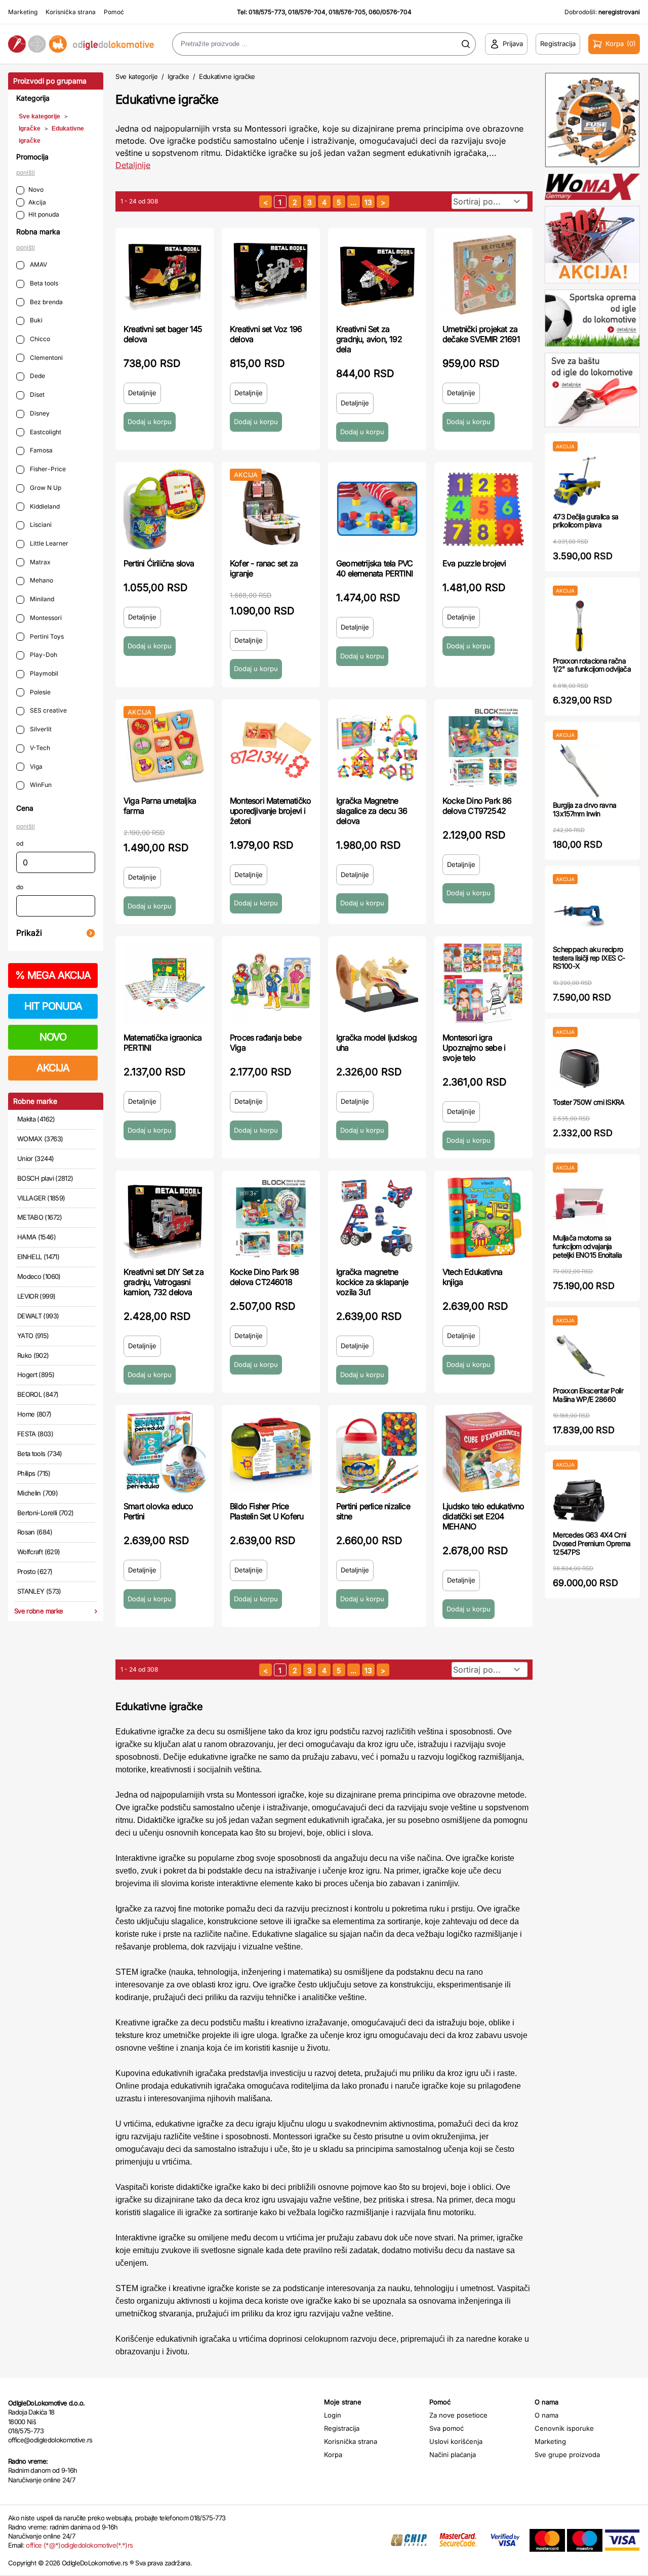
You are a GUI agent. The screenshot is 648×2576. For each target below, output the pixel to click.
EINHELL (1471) (38, 1257)
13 (368, 202)
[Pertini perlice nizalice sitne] (377, 1452)
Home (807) (34, 1414)
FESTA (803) (35, 1434)
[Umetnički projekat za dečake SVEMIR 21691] (483, 275)
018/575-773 (267, 12)
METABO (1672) (40, 1217)
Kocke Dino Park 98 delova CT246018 (265, 1277)
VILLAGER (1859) (41, 1198)
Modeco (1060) (39, 1276)
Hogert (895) (36, 1375)
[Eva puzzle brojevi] (483, 509)
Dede (37, 376)
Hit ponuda (44, 214)
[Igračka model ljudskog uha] (377, 983)
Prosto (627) (35, 1571)
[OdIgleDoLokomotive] (81, 44)
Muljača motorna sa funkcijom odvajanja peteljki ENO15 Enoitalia (587, 1246)
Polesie (39, 692)
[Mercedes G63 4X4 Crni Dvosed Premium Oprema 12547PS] (579, 1500)
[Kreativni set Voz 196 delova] (271, 275)
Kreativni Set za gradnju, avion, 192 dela (369, 339)
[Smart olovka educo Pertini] (165, 1452)
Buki (35, 320)
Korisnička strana (71, 12)
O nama (546, 2415)
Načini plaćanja (453, 2455)
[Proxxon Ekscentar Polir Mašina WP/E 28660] (579, 1356)
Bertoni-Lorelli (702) (45, 1513)
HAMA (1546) (36, 1237)
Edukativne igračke (227, 76)
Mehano (41, 580)
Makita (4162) (36, 1119)
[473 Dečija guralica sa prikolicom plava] (579, 482)
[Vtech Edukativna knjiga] (483, 1218)
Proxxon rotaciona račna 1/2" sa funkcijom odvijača (592, 665)
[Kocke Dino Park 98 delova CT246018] (271, 1218)
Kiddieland (44, 506)
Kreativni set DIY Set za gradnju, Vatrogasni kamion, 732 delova (164, 1282)
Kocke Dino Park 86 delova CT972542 (477, 806)
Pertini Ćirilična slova (159, 563)
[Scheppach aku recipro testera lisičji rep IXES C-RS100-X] (579, 915)
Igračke (30, 129)
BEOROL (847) (38, 1394)
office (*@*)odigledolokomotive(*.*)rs (79, 2545)
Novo (36, 190)
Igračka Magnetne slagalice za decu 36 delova (372, 811)
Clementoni (46, 358)
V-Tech (39, 748)
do (20, 887)
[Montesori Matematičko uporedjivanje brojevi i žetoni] (271, 746)
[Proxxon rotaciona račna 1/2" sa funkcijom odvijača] (579, 626)
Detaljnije (133, 165)
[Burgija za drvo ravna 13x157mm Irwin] (579, 771)
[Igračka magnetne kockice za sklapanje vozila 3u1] (377, 1218)
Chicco (39, 339)
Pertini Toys (46, 636)
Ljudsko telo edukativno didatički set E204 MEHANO (483, 1516)
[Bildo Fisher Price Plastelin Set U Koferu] (271, 1452)
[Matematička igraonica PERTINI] (165, 983)
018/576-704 (307, 12)
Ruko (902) (33, 1355)
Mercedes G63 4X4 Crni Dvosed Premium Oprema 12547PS (592, 1543)
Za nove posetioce (458, 2415)
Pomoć (114, 12)
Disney (39, 413)
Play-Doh (43, 655)
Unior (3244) (35, 1158)
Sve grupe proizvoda (567, 2455)
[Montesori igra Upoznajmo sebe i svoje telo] (483, 983)
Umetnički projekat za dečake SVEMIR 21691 (481, 334)
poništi (26, 172)
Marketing (23, 12)
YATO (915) (33, 1336)
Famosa (40, 450)
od (20, 843)
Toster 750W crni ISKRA (589, 1102)
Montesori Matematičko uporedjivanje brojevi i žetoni (270, 811)
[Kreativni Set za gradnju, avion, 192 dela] (377, 275)
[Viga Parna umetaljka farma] (165, 746)
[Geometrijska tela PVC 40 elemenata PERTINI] (377, 509)
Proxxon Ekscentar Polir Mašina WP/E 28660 (588, 1395)
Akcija (37, 202)
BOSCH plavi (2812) (45, 1178)
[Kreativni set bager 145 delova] (165, 275)
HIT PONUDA (53, 1006)
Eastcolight (45, 432)
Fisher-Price (47, 469)
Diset (36, 394)
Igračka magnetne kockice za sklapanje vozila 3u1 (372, 1282)
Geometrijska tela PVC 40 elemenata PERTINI (374, 568)
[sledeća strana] (383, 202)
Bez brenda (46, 302)
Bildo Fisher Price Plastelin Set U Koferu (267, 1511)
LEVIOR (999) (36, 1296)
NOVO (53, 1037)
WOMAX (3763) (40, 1139)
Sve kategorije (39, 116)
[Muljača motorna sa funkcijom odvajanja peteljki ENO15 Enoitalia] (579, 1203)
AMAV (38, 264)
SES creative (48, 710)
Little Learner (48, 543)
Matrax (39, 562)
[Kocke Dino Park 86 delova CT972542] (483, 746)
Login (333, 2415)
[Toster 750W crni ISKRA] (579, 1068)
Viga (35, 766)
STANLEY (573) (39, 1591)
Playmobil (43, 673)
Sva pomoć (447, 2428)
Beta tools (43, 283)
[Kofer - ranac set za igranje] (271, 509)
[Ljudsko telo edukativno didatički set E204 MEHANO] (483, 1452)
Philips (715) (34, 1473)
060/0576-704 (390, 12)
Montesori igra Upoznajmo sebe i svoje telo (474, 1048)
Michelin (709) (37, 1493)
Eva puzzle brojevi (474, 563)
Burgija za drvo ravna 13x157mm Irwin (584, 809)
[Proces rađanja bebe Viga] (271, 983)
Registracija (342, 2428)
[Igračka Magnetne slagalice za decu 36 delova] (377, 746)
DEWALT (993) (38, 1316)
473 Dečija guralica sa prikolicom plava (586, 521)
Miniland (41, 599)
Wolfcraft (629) (38, 1552)
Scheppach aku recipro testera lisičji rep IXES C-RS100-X (589, 958)
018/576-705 (347, 12)
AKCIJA (53, 1068)
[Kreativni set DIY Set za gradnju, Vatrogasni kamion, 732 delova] (165, 1218)
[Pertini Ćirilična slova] (165, 509)
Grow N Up (45, 488)
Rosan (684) (35, 1532)
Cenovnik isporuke (564, 2428)
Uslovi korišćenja (456, 2441)
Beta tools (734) (40, 1453)
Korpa (333, 2455)
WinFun (40, 785)
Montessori (45, 618)
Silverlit (40, 729)
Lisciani (40, 525)
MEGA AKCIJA (53, 975)
